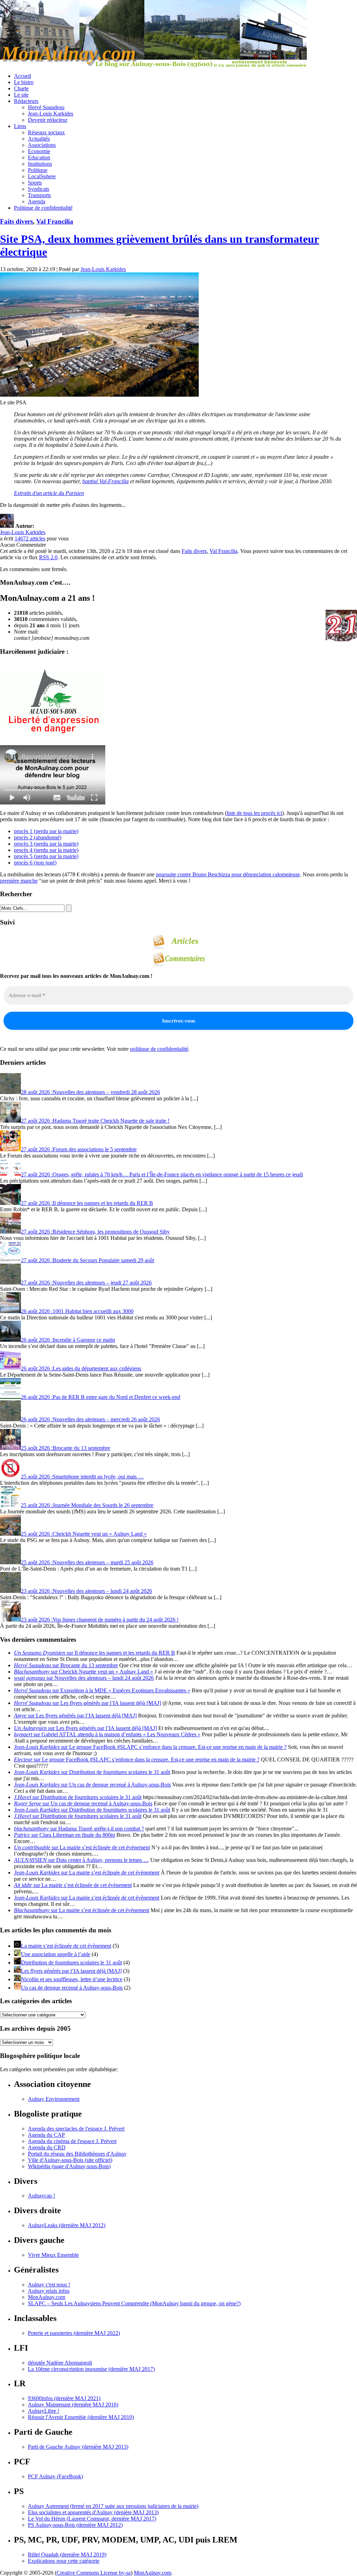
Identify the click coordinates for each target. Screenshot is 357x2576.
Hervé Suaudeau (46, 107)
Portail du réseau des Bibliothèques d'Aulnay (77, 2154)
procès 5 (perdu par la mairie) (46, 856)
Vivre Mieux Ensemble (53, 2255)
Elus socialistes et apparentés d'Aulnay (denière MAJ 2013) (93, 2512)
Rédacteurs (26, 101)
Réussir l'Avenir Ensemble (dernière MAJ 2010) (81, 2417)
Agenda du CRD (47, 2147)
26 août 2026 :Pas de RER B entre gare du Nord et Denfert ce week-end (101, 1397)
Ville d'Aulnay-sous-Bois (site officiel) (70, 2160)
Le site (21, 95)
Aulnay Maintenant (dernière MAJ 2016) (73, 2405)
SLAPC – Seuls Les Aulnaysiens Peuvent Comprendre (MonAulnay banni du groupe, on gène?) (134, 2303)
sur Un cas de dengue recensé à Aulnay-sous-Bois (92, 1785)
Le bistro (24, 82)
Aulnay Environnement (54, 2099)
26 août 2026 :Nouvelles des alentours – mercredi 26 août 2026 (90, 1419)
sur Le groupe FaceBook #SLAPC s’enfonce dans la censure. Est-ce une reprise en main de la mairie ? (150, 1747)
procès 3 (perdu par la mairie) (46, 844)
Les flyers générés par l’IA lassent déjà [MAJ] (71, 1971)
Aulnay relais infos (49, 2291)
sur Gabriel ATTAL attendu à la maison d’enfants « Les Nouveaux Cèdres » (107, 1734)
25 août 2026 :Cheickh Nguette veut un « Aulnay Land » (84, 1534)
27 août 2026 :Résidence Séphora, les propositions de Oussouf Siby (95, 1232)
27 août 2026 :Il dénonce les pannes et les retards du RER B (87, 1203)
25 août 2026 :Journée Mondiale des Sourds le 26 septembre (87, 1505)
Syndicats (39, 189)
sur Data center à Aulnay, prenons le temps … (81, 1860)
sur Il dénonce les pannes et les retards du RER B (94, 1653)
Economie (39, 151)
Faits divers (16, 221)
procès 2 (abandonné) (38, 837)
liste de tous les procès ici (254, 813)
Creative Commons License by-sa (94, 2573)
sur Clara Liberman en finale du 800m (64, 1835)
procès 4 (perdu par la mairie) (46, 850)
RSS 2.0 (48, 557)
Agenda (37, 201)
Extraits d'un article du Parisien (49, 493)
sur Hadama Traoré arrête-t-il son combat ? (79, 1829)
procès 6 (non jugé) (35, 863)
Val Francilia (55, 221)
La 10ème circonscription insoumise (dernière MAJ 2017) (91, 2369)
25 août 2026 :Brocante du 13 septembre (66, 1448)
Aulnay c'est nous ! (49, 2285)
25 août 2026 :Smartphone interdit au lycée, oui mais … (82, 1477)
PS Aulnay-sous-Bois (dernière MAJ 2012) (75, 2525)
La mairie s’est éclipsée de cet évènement (66, 1946)
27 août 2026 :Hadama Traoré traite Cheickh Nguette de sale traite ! (95, 1121)
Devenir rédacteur (48, 120)
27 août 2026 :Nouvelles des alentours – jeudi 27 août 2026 (86, 1283)
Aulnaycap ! (41, 2196)
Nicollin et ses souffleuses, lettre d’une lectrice (72, 1979)
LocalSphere (42, 176)
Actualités (39, 139)
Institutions (40, 164)
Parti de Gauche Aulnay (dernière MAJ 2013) (78, 2447)
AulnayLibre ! (44, 2411)
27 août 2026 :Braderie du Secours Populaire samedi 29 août (88, 1260)
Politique (38, 170)
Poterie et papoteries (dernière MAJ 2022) (74, 2333)
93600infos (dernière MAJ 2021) (64, 2398)
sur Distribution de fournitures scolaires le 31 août (92, 1772)
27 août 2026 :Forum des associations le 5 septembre (79, 1149)
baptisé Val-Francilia (105, 481)
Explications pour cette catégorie (64, 2561)
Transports (39, 195)
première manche (19, 881)
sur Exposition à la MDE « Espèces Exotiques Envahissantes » (102, 1690)
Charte (21, 88)
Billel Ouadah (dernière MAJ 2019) (67, 2555)
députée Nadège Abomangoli (60, 2363)
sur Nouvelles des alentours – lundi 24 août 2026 (84, 1678)
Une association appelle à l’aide (56, 1954)
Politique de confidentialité (43, 208)
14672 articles (30, 538)
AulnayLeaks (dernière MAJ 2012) (67, 2225)
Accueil (22, 76)
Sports (35, 183)
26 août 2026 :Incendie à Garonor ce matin (68, 1340)
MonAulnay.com (47, 2297)
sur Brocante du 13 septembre (66, 1665)
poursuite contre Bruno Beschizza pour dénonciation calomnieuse (228, 874)
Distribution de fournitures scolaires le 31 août (71, 1963)
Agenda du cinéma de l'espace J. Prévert (72, 2141)
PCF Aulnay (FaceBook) (55, 2476)
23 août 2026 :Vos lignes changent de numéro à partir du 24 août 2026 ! (100, 1620)
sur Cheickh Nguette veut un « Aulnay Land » (83, 1672)
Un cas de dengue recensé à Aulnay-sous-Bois (72, 1988)
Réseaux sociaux (46, 132)
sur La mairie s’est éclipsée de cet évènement (82, 1847)
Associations (42, 145)
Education (39, 158)
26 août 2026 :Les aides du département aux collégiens (81, 1368)
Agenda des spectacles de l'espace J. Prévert (76, 2129)
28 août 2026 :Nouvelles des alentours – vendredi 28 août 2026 (90, 1092)
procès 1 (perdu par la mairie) (46, 831)
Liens (20, 126)
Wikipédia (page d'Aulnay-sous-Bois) (69, 2166)
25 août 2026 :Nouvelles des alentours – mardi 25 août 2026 (87, 1562)
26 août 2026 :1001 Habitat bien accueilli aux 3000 (77, 1311)
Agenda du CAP (46, 2135)
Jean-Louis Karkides (51, 114)
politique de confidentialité (159, 1049)
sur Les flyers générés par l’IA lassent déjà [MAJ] (88, 1703)
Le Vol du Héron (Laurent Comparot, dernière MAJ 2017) (92, 2519)
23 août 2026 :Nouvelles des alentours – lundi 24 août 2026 (86, 1591)
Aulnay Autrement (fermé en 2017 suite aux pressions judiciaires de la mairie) (113, 2506)
